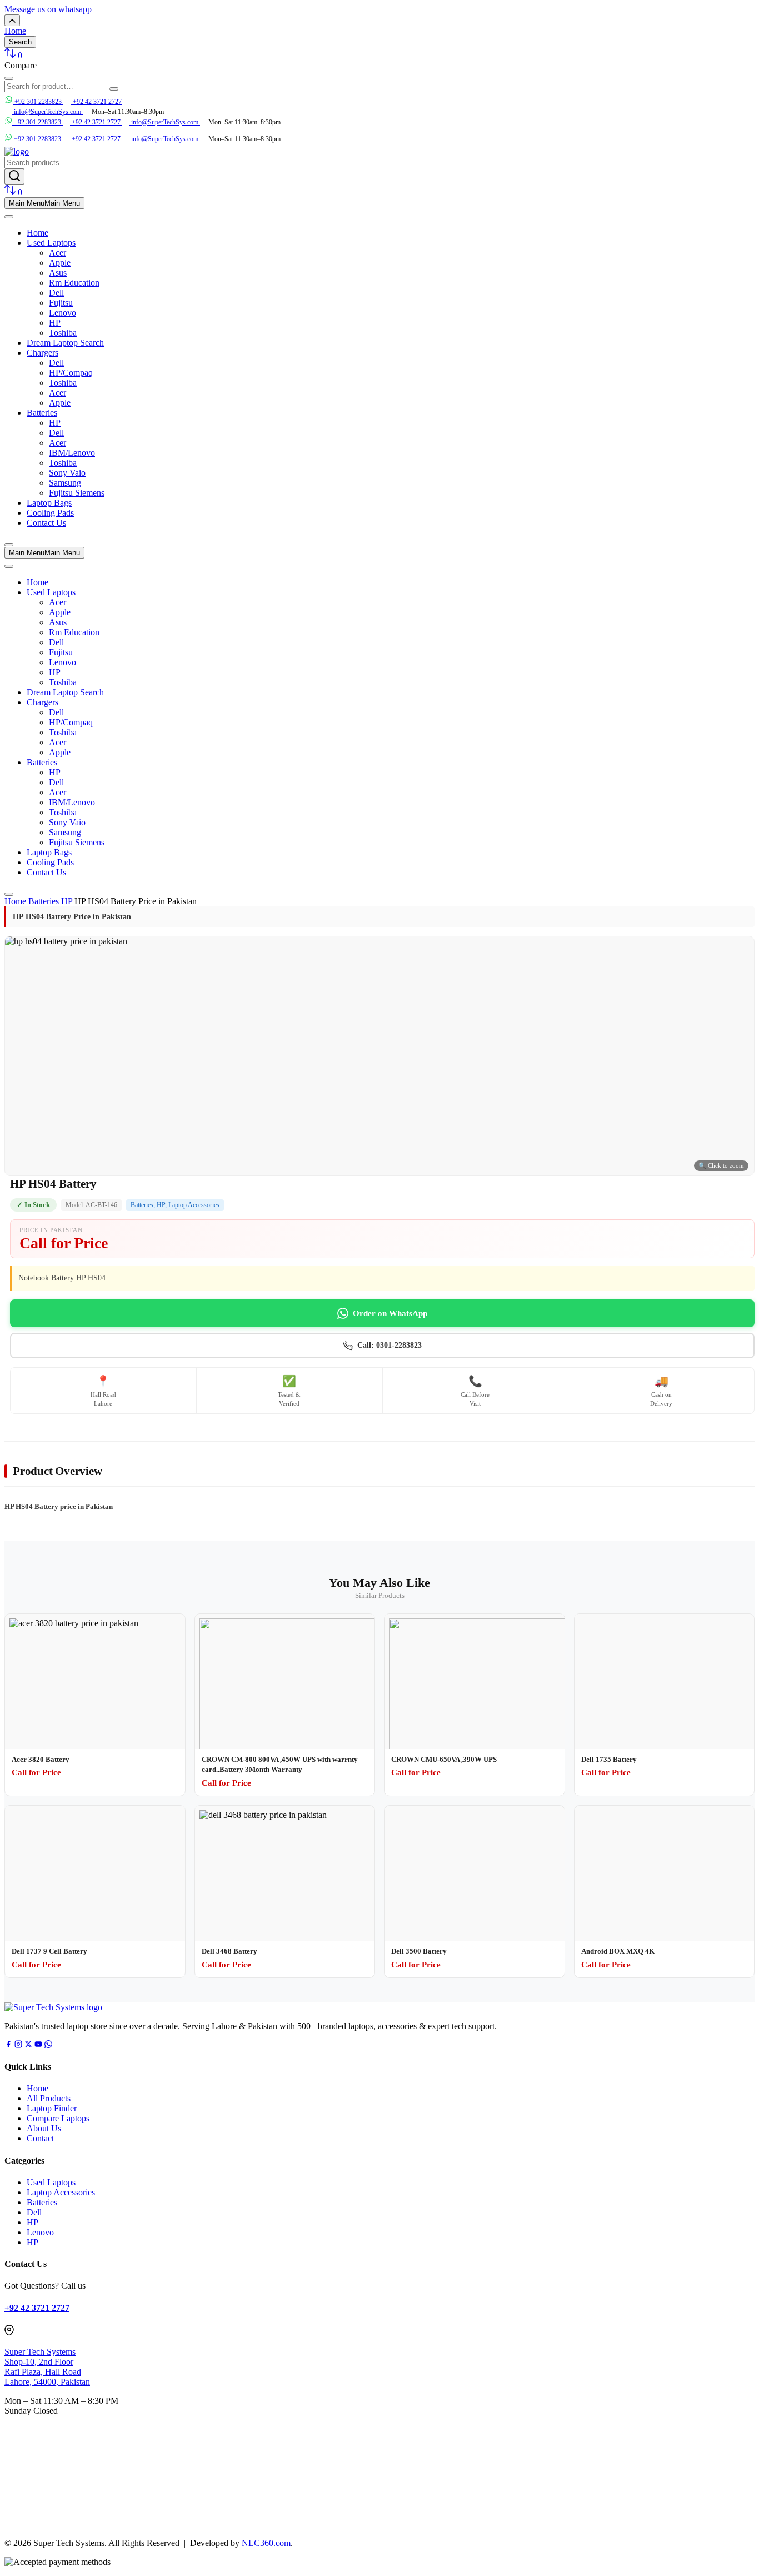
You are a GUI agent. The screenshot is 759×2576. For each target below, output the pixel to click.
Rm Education (74, 283)
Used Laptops (51, 243)
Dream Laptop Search (65, 343)
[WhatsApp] (48, 2045)
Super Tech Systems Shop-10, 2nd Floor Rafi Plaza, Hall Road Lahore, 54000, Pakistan (47, 2367)
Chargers (43, 353)
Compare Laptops (58, 2118)
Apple (60, 263)
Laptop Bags (49, 503)
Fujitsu (61, 303)
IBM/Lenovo (72, 453)
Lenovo (63, 313)
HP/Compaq (71, 373)
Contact (40, 2138)
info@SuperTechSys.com (165, 122)
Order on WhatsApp (390, 1313)
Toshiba (63, 333)
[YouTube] (39, 2045)
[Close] (9, 545)
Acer (58, 253)
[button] (48, 9)
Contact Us (46, 523)
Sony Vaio (67, 473)
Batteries (42, 413)
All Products (49, 2098)
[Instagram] (19, 2045)
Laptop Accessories (194, 1205)
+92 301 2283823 (38, 102)
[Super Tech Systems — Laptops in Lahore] (53, 2007)
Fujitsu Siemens (77, 493)
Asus (58, 273)
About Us (44, 2128)
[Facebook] (9, 2045)
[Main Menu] (9, 217)
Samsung (65, 483)
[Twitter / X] (29, 2045)
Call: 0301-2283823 (390, 1345)
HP (55, 323)
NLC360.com (266, 2543)
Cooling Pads (50, 513)
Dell (56, 293)
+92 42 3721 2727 (96, 102)
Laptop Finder (52, 2108)
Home (38, 233)
